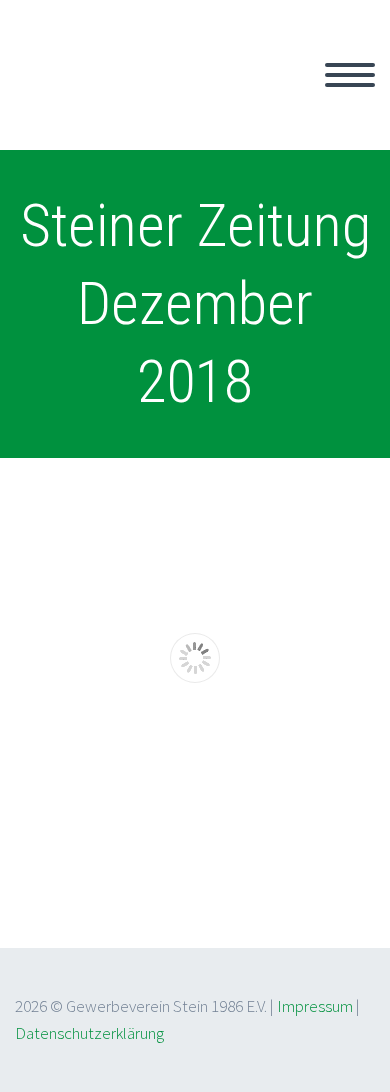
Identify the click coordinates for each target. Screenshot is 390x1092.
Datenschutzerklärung (89, 1033)
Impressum (315, 1006)
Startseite (245, 98)
